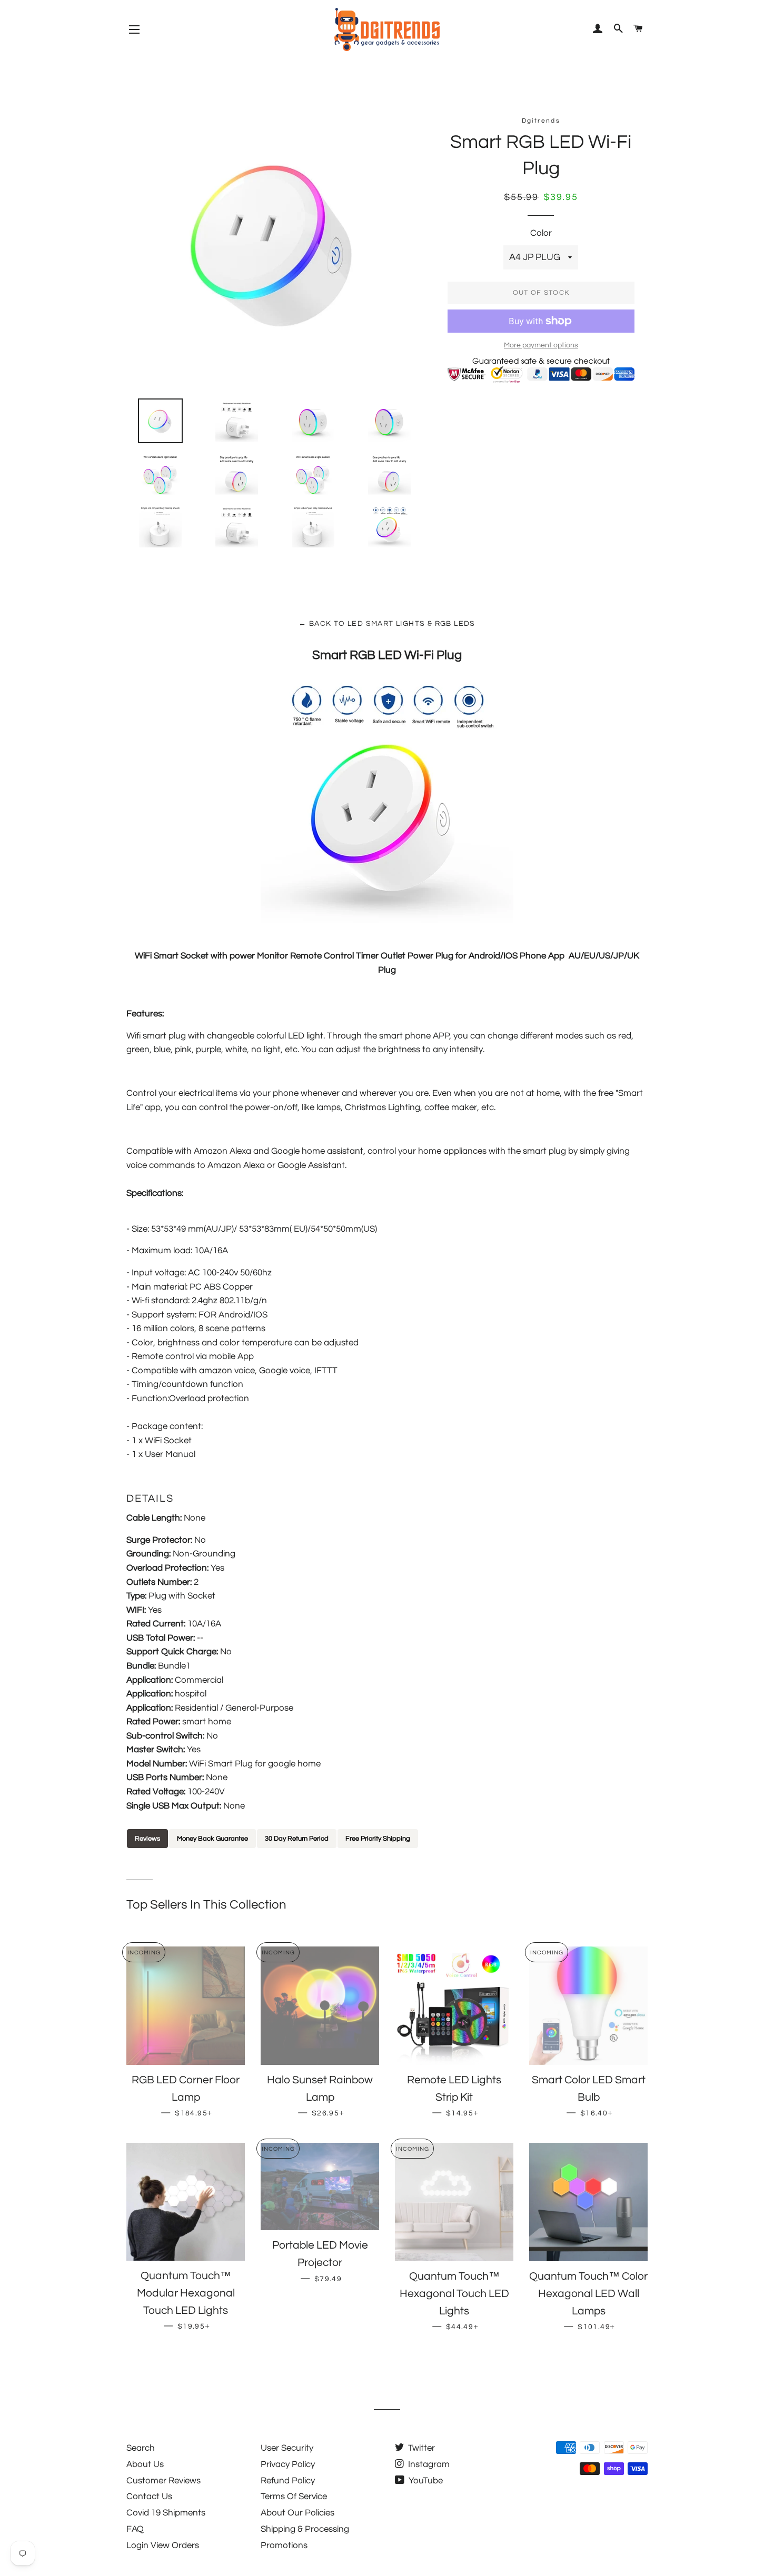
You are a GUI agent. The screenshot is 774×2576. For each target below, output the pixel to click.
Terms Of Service (294, 2497)
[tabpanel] (387, 1856)
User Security (287, 2448)
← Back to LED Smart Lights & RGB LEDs (387, 624)
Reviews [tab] (147, 1839)
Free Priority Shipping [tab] (378, 1839)
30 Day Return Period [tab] (297, 1839)
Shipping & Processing (305, 2529)
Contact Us (149, 2497)
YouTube (425, 2481)
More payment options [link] (541, 345)
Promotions (284, 2545)
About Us (145, 2464)
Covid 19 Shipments (166, 2513)
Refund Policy (288, 2481)
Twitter (420, 2448)
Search (141, 2448)
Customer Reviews (163, 2481)
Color (541, 233)
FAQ (135, 2529)
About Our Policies (297, 2513)
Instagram (428, 2464)
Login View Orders (163, 2545)
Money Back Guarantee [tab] (212, 1839)
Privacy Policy (288, 2464)
